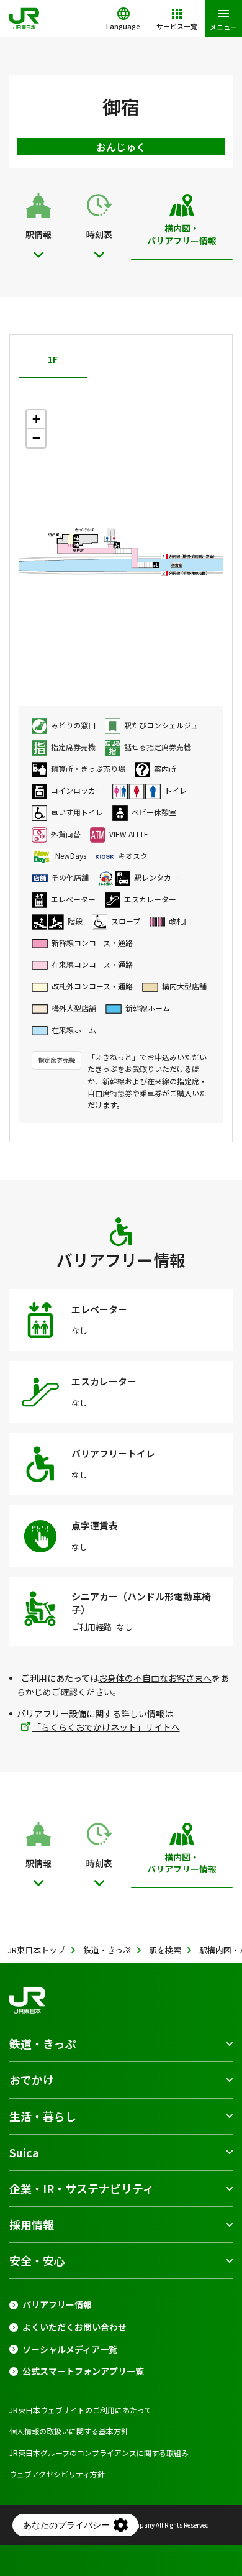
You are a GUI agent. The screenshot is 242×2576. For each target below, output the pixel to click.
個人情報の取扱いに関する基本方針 (69, 2431)
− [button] (36, 438)
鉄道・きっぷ (43, 2043)
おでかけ (32, 2079)
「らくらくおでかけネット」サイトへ (106, 1727)
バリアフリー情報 (57, 2305)
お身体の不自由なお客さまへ (155, 1678)
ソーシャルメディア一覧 (70, 2349)
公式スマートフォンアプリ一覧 (83, 2371)
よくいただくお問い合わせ (74, 2327)
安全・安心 (37, 2260)
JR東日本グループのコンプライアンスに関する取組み (99, 2453)
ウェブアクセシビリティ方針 (57, 2474)
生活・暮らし (43, 2116)
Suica (24, 2152)
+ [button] (36, 419)
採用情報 (32, 2224)
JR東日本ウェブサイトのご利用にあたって (80, 2410)
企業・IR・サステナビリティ (82, 2188)
